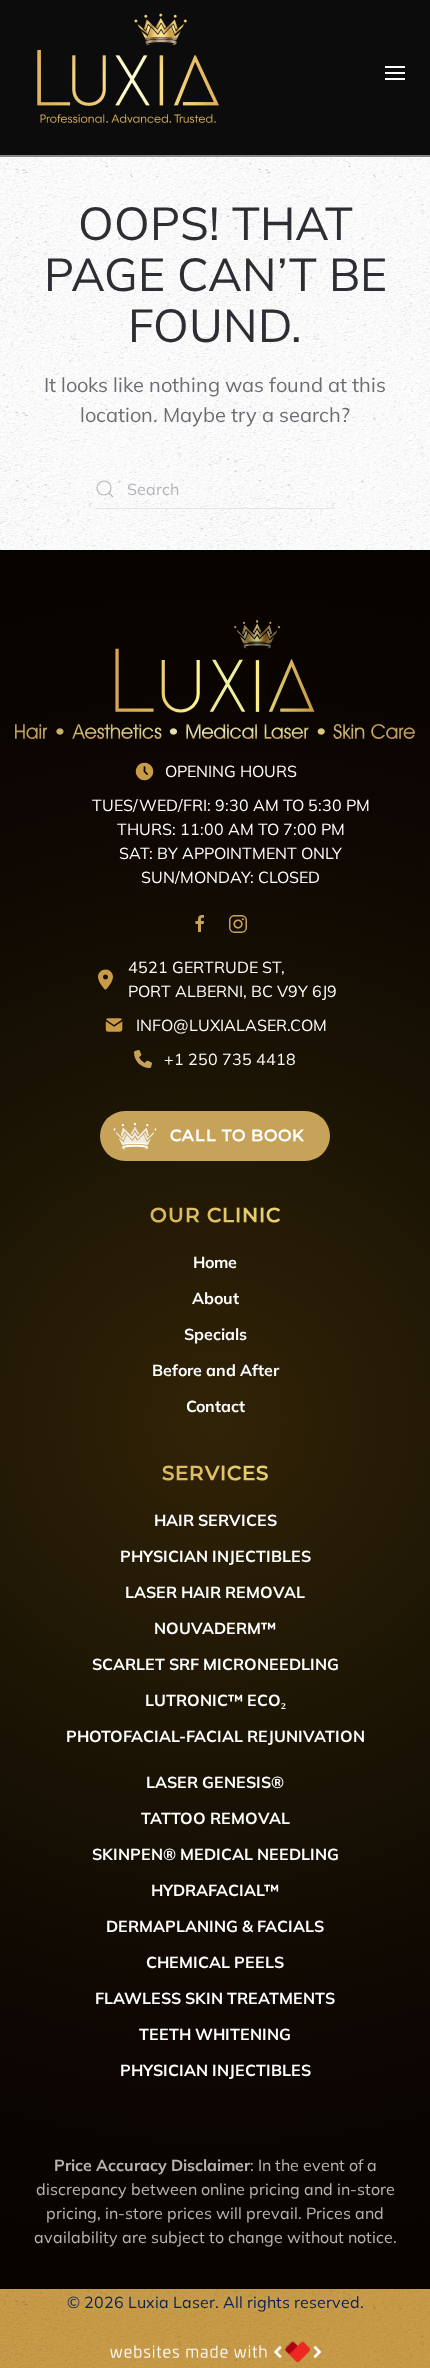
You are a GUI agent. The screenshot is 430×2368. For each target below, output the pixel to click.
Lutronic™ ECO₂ (215, 1699)
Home (215, 1261)
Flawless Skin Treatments (215, 1997)
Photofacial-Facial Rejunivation (215, 1735)
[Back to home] (125, 72)
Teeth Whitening (215, 2033)
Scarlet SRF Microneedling (215, 1663)
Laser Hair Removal (215, 1591)
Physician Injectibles (215, 1555)
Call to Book (237, 1135)
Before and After (215, 1369)
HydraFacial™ (215, 1889)
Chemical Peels (215, 1961)
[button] (395, 72)
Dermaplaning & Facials (215, 1925)
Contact (215, 1405)
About (215, 1297)
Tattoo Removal (215, 1817)
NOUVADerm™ (215, 1627)
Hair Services (215, 1519)
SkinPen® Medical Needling (215, 1853)
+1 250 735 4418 (230, 1058)
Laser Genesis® (215, 1781)
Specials (215, 1333)
